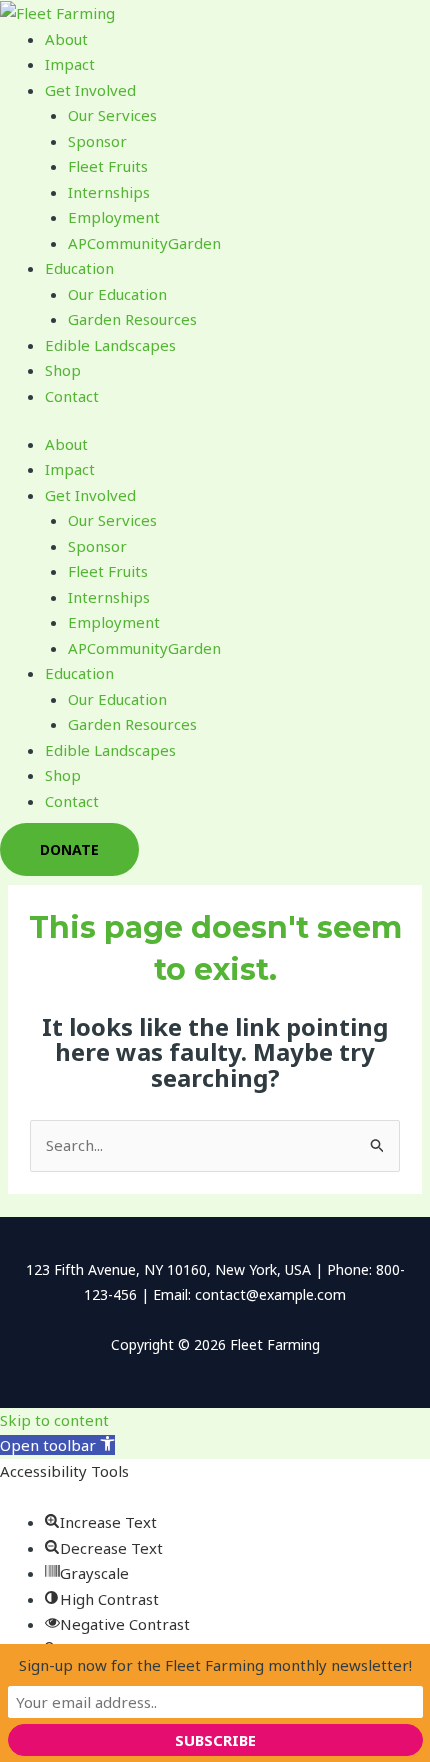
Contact (72, 396)
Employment (114, 217)
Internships (109, 192)
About (66, 39)
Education (79, 268)
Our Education (117, 294)
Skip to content (54, 1420)
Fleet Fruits (108, 166)
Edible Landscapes (110, 345)
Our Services (112, 115)
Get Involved (90, 90)
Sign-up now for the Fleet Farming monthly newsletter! (215, 1665)
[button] (57, 1445)
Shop (63, 370)
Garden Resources (132, 319)
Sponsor (97, 141)
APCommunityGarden (144, 243)
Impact (70, 64)
